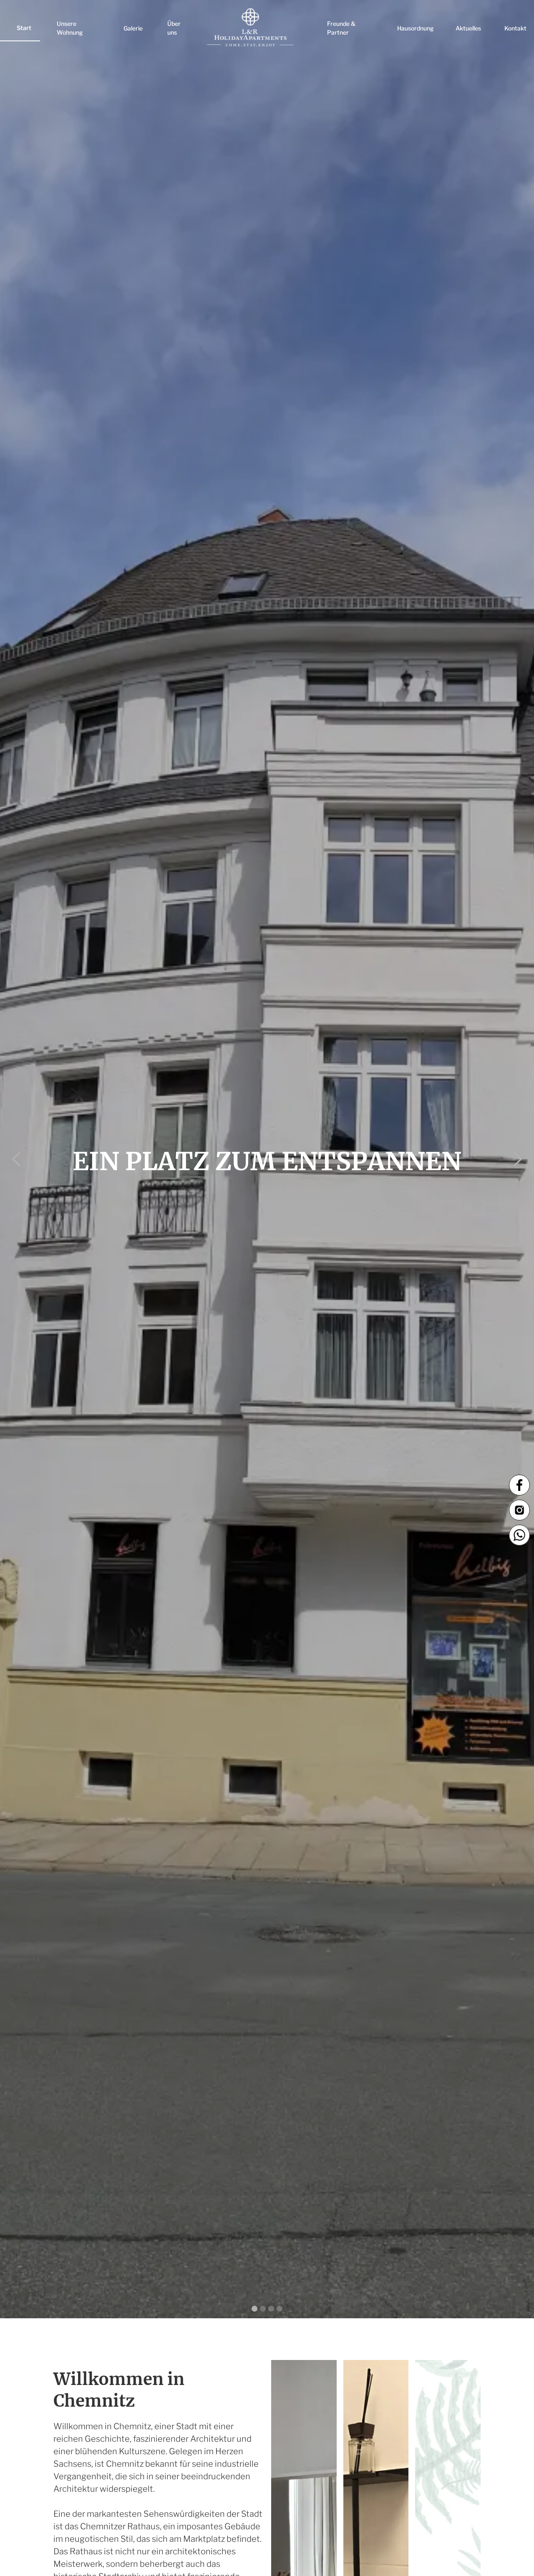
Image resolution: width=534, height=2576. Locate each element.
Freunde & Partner (341, 28)
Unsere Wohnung (70, 28)
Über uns (174, 28)
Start (24, 28)
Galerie (133, 28)
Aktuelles (468, 28)
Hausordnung (416, 28)
